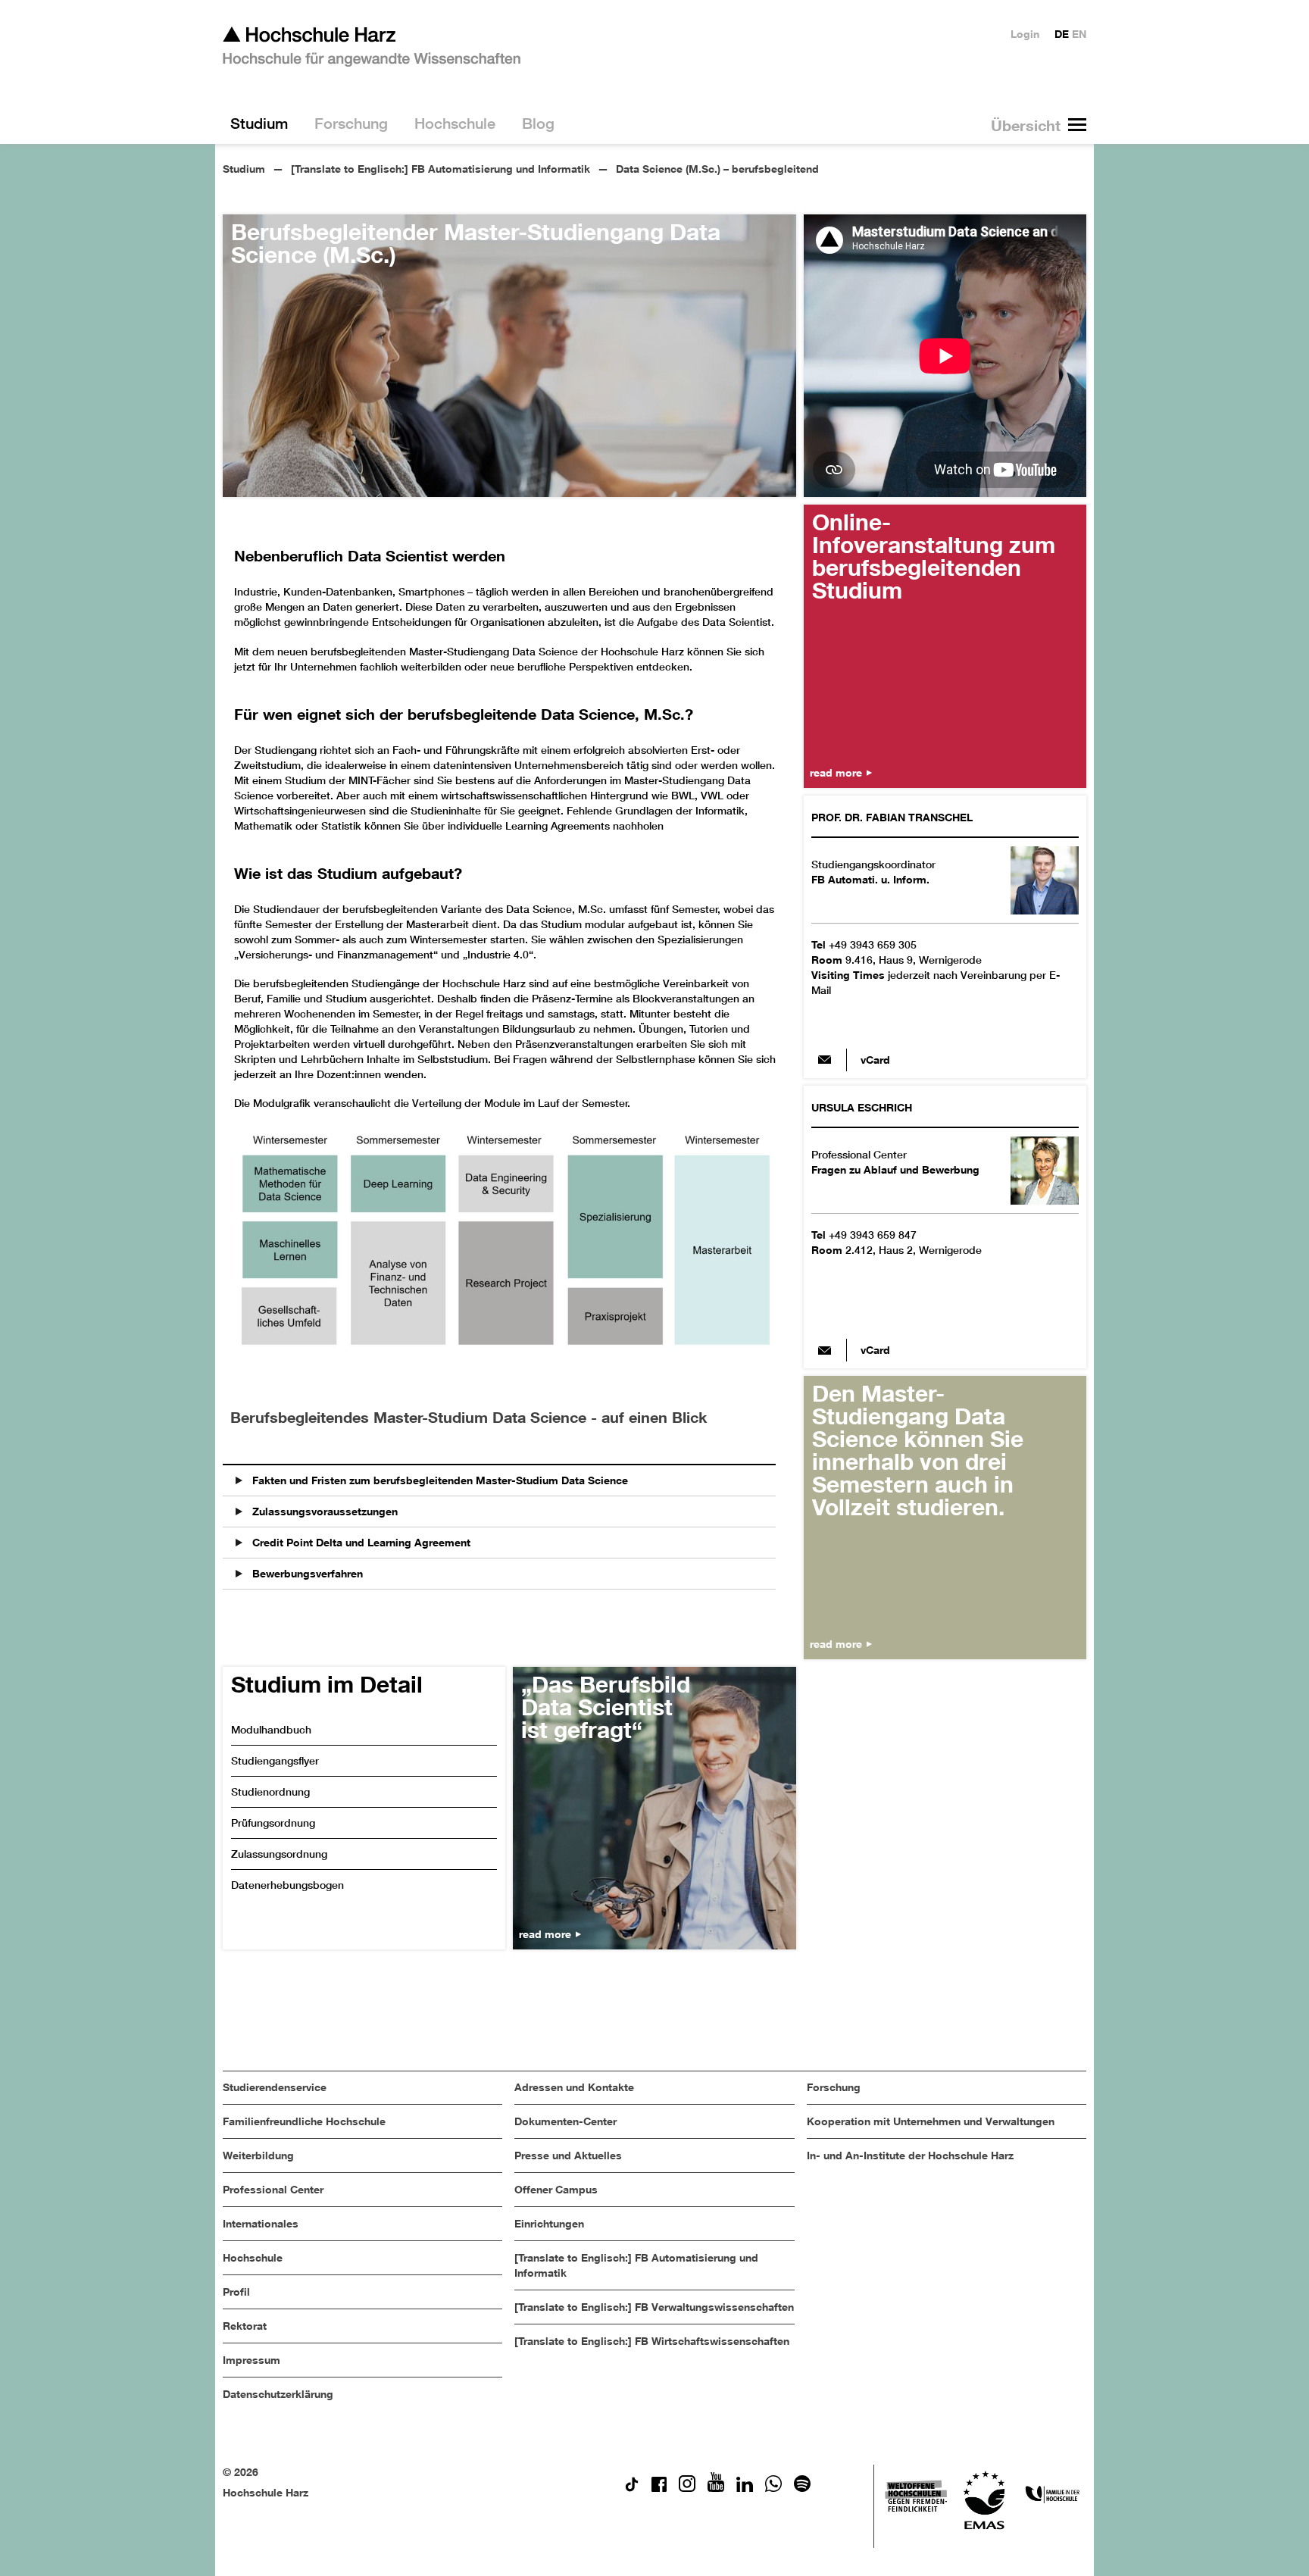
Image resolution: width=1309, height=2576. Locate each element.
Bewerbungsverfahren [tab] (306, 1573)
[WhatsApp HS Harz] (773, 2488)
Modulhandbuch (271, 1730)
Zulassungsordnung (279, 1854)
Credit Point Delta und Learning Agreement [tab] (360, 1542)
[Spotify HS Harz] (802, 2488)
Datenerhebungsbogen (287, 1885)
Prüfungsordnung (273, 1823)
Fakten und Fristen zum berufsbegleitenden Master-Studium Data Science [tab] (439, 1480)
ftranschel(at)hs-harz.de (825, 1060)
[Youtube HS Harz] (716, 2488)
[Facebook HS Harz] (659, 2488)
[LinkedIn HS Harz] (745, 2488)
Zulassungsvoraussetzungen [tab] (323, 1511)
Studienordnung (270, 1792)
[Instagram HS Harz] (687, 2488)
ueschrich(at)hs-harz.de (825, 1350)
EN (1079, 34)
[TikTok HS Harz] (632, 2488)
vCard (875, 1060)
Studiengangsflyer (275, 1761)
